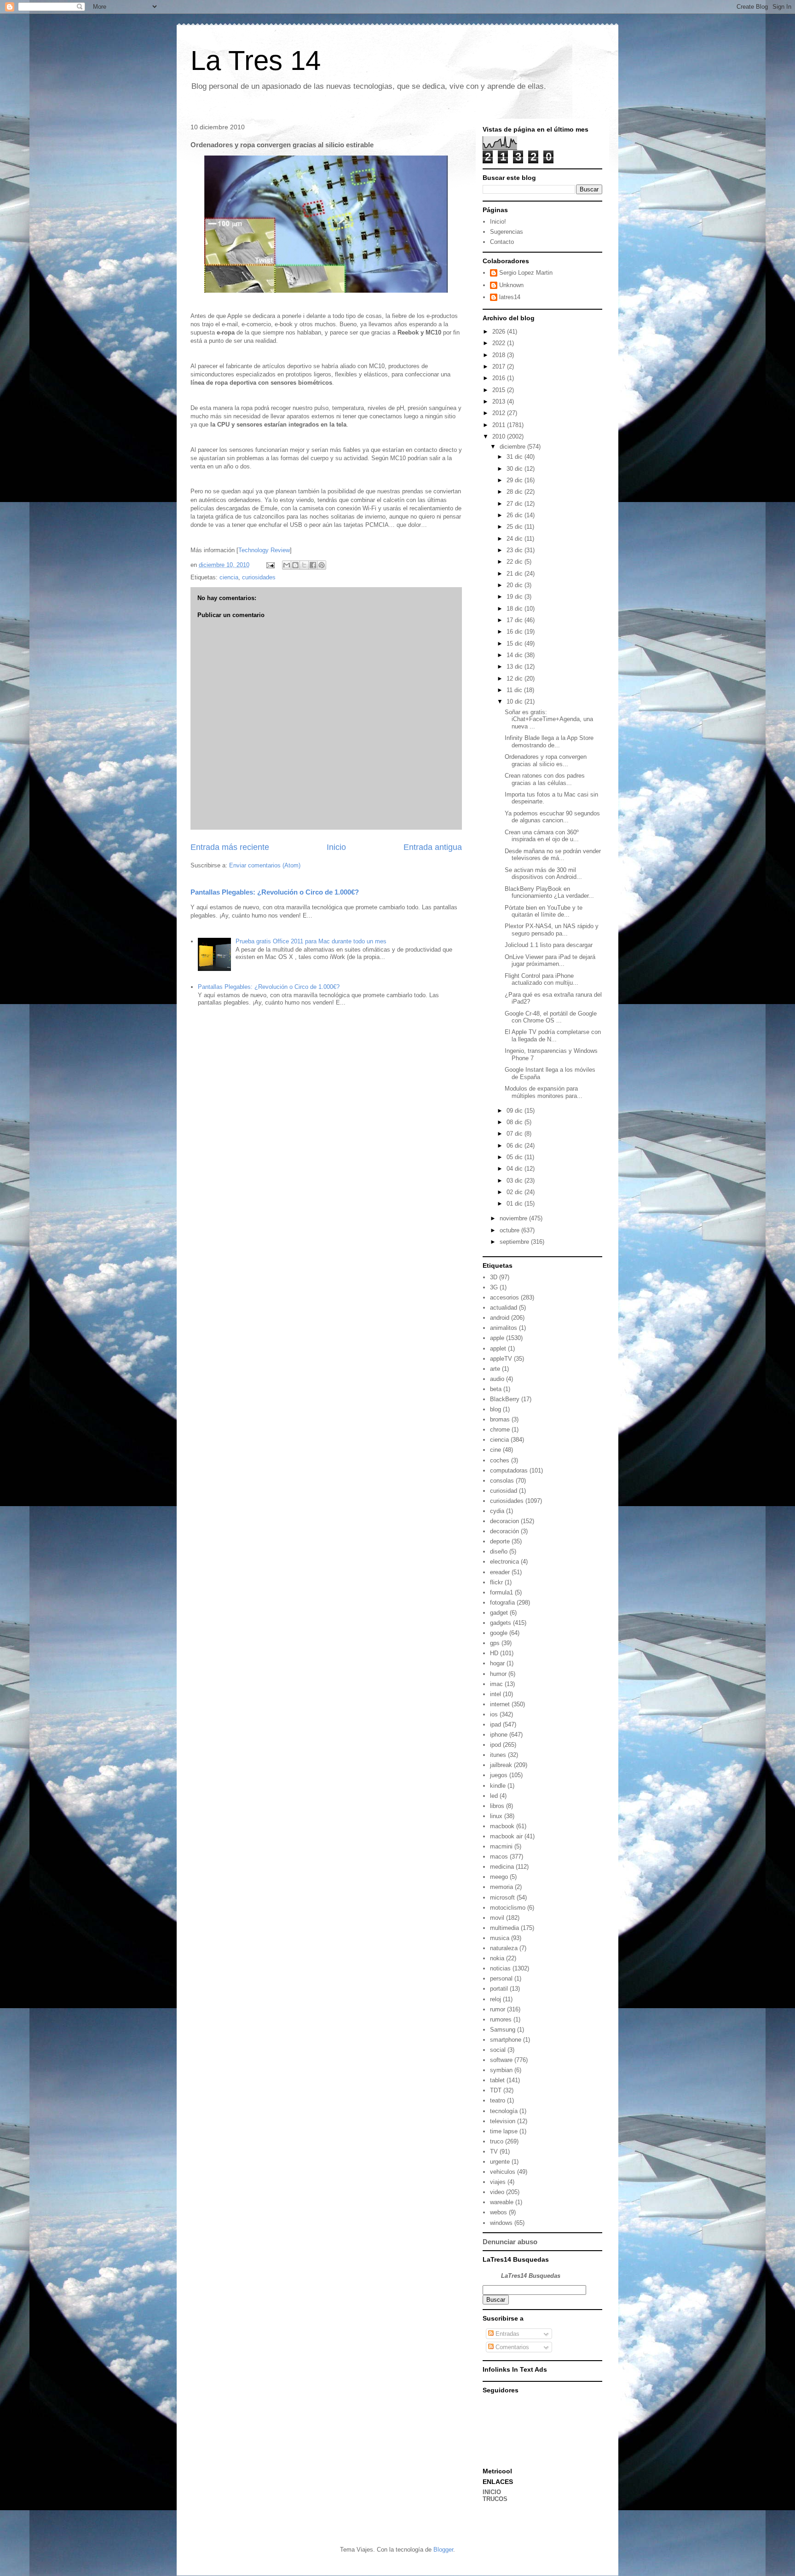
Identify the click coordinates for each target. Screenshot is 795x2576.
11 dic (515, 690)
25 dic (516, 527)
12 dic (516, 679)
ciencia (229, 577)
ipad (495, 1724)
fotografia (502, 1603)
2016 (500, 378)
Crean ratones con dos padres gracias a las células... (545, 779)
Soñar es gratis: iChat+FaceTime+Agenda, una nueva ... (549, 719)
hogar (497, 1663)
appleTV (501, 1359)
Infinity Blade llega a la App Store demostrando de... (549, 742)
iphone (499, 1735)
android (500, 1318)
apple (497, 1338)
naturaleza (504, 1948)
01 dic (516, 1204)
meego (499, 1877)
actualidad (504, 1308)
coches (500, 1460)
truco (497, 2141)
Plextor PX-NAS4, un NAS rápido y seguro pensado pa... (552, 930)
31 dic (516, 457)
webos (498, 2212)
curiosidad (504, 1491)
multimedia (504, 1928)
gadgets (501, 1623)
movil (497, 1918)
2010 (500, 436)
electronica (504, 1562)
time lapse (504, 2131)
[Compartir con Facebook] (313, 565)
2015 (500, 390)
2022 (500, 343)
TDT (496, 2090)
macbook (502, 1826)
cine (495, 1450)
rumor (498, 2009)
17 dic (516, 620)
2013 (500, 401)
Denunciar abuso (510, 2242)
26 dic (516, 515)
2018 (500, 355)
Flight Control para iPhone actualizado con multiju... (542, 979)
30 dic (516, 469)
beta (496, 1389)
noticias (500, 1968)
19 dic (516, 597)
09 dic (516, 1111)
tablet (497, 2080)
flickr (496, 1582)
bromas (500, 1419)
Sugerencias (507, 232)
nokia (497, 1958)
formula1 (501, 1592)
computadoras (509, 1470)
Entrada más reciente (230, 847)
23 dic (516, 550)
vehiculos (503, 2172)
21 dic (516, 574)
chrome (500, 1430)
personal (501, 1978)
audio (497, 1379)
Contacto (502, 242)
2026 (500, 332)
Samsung (503, 2030)
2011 (500, 425)
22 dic (516, 562)
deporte (500, 1541)
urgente (500, 2162)
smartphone (506, 2040)
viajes (498, 2182)
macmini (501, 1846)
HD (494, 1653)
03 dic (516, 1181)
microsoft (502, 1897)
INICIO (492, 2492)
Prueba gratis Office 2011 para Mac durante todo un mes (311, 941)
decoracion (504, 1521)
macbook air (506, 1836)
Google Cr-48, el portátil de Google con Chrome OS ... (551, 1017)
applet (498, 1349)
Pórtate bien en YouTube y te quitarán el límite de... (544, 911)
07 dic (516, 1134)
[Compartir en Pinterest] (322, 565)
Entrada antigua (433, 847)
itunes (498, 1755)
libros (497, 1806)
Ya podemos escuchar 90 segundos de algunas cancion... (552, 817)
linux (496, 1816)
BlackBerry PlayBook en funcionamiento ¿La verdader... (549, 892)
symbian (501, 2070)
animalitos (504, 1328)
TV (494, 2151)
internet (500, 1704)
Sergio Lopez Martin (526, 273)
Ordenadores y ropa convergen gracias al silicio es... (546, 760)
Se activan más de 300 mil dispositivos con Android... (543, 874)
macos (499, 1857)
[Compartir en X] (304, 565)
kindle (498, 1786)
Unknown (511, 285)
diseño (499, 1551)
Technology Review (264, 550)
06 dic (516, 1146)
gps (495, 1643)
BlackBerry (505, 1399)
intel (495, 1694)
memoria (501, 1887)
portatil (499, 1989)
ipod (495, 1745)
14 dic (516, 655)
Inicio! (498, 222)
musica (500, 1938)
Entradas (507, 2334)
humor (498, 1674)
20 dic (516, 585)
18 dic (516, 609)
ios (494, 1714)
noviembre (514, 1218)
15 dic (516, 644)
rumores (501, 2019)
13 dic (516, 667)
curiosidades (259, 577)
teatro (498, 2100)
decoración (504, 1531)
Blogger (443, 2550)
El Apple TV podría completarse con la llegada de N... (553, 1036)
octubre (510, 1230)
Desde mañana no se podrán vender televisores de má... (553, 855)
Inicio (336, 847)
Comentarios (511, 2347)
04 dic (516, 1169)
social (498, 2050)
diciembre (513, 447)
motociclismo (508, 1908)
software (501, 2060)
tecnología (504, 2111)
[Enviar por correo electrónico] (287, 565)
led (494, 1796)
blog (495, 1409)
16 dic (516, 632)
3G (494, 1287)
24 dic (516, 539)
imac (496, 1684)
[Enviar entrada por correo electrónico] (270, 565)
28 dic (516, 492)
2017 (500, 367)
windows (501, 2223)
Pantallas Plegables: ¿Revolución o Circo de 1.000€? (275, 892)
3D (494, 1277)
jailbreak (501, 1765)
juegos (499, 1775)
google (499, 1633)
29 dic (516, 480)
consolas (502, 1481)
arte (495, 1369)
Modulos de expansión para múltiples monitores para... (544, 1092)
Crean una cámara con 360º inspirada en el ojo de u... (542, 836)
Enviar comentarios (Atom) (265, 865)
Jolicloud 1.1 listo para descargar (549, 945)
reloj (495, 1999)
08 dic (516, 1122)
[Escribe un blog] (295, 565)
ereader (500, 1572)
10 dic (516, 702)
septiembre (515, 1242)
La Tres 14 (256, 61)
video (497, 2192)
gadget (499, 1613)
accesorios (504, 1297)
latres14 (510, 297)
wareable (502, 2202)
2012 (500, 413)
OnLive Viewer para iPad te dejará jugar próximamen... (550, 961)
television (503, 2121)
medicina (502, 1867)
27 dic (516, 504)
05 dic (516, 1157)
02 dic (516, 1192)
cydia (497, 1511)
